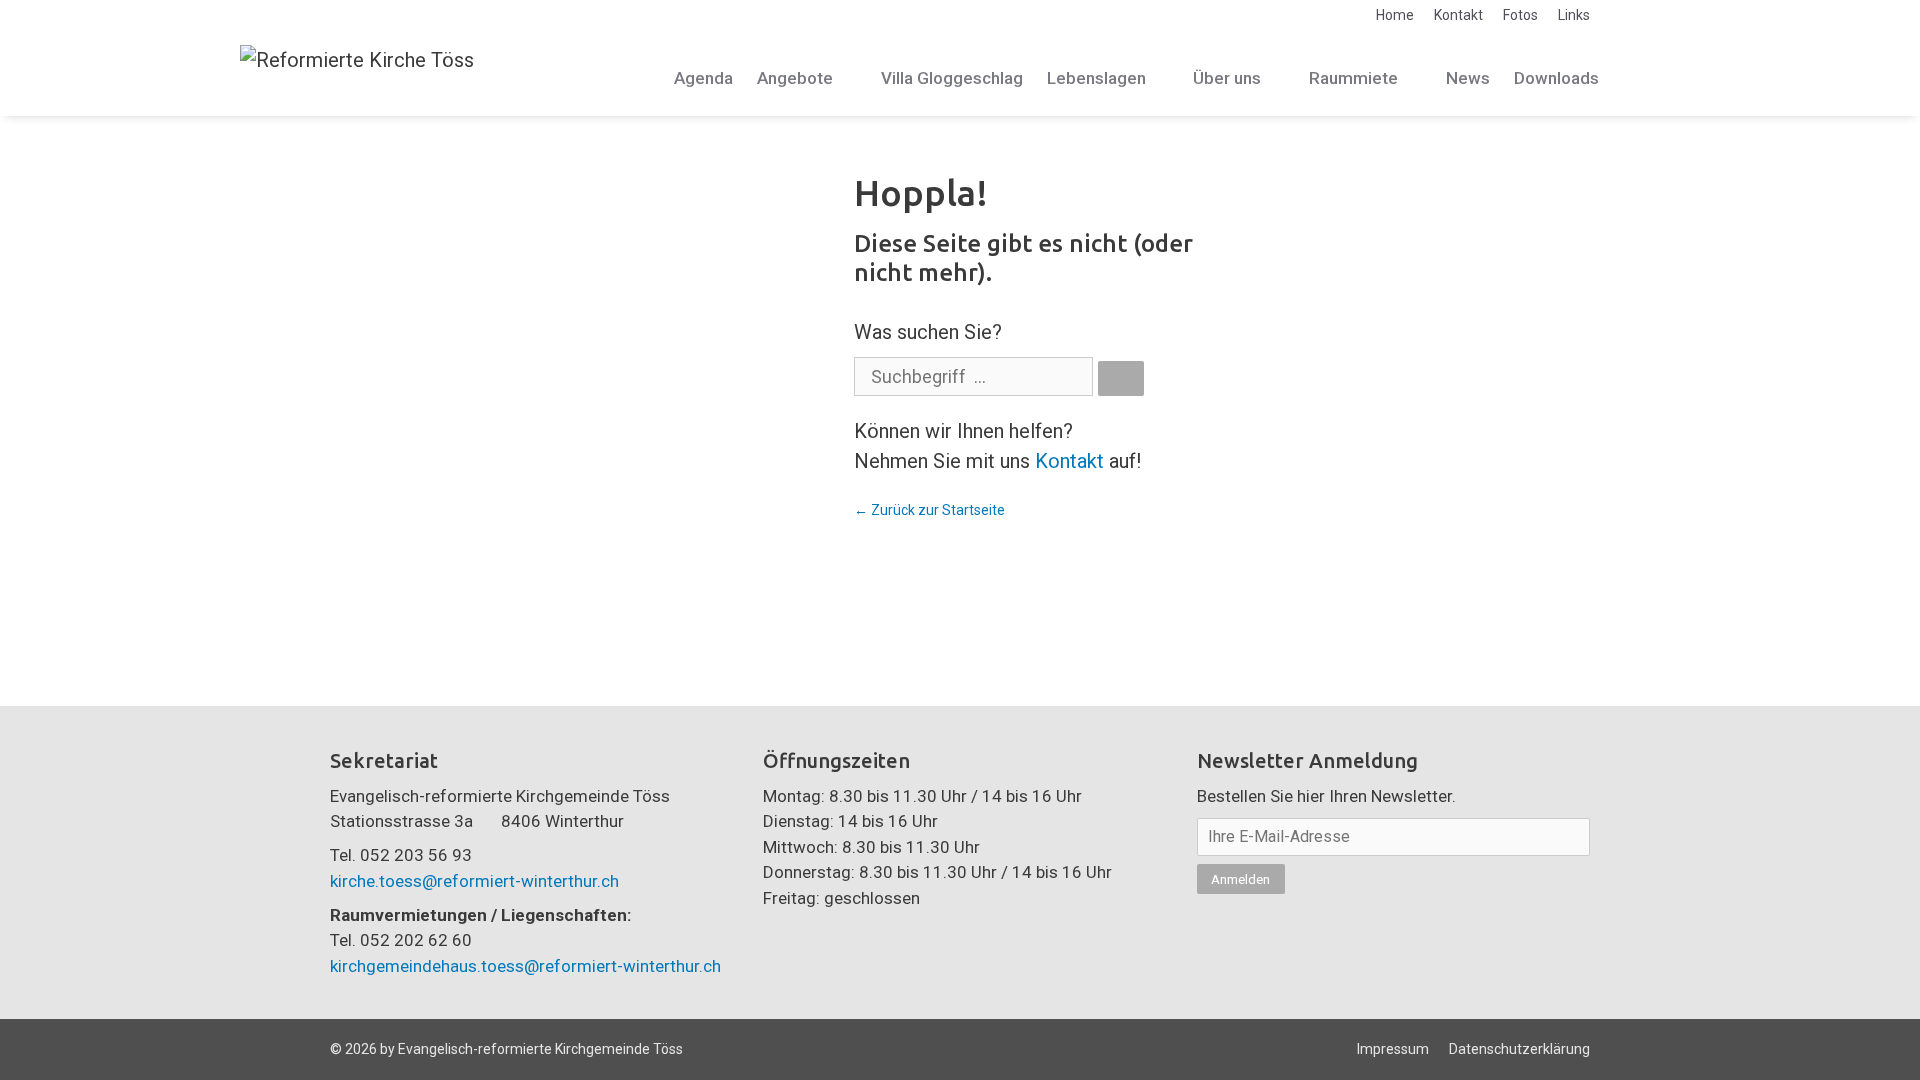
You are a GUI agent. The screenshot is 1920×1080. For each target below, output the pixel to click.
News (1468, 78)
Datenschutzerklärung (1519, 1049)
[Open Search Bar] (1657, 78)
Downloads (1556, 78)
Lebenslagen (1096, 78)
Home (1395, 15)
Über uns (1227, 78)
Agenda (703, 78)
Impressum (1393, 1049)
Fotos (1520, 15)
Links (1574, 15)
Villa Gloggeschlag (952, 78)
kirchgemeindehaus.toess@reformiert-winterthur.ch (525, 966)
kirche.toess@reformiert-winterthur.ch (474, 881)
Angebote (795, 78)
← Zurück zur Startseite (929, 510)
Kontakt (1458, 15)
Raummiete (1353, 78)
